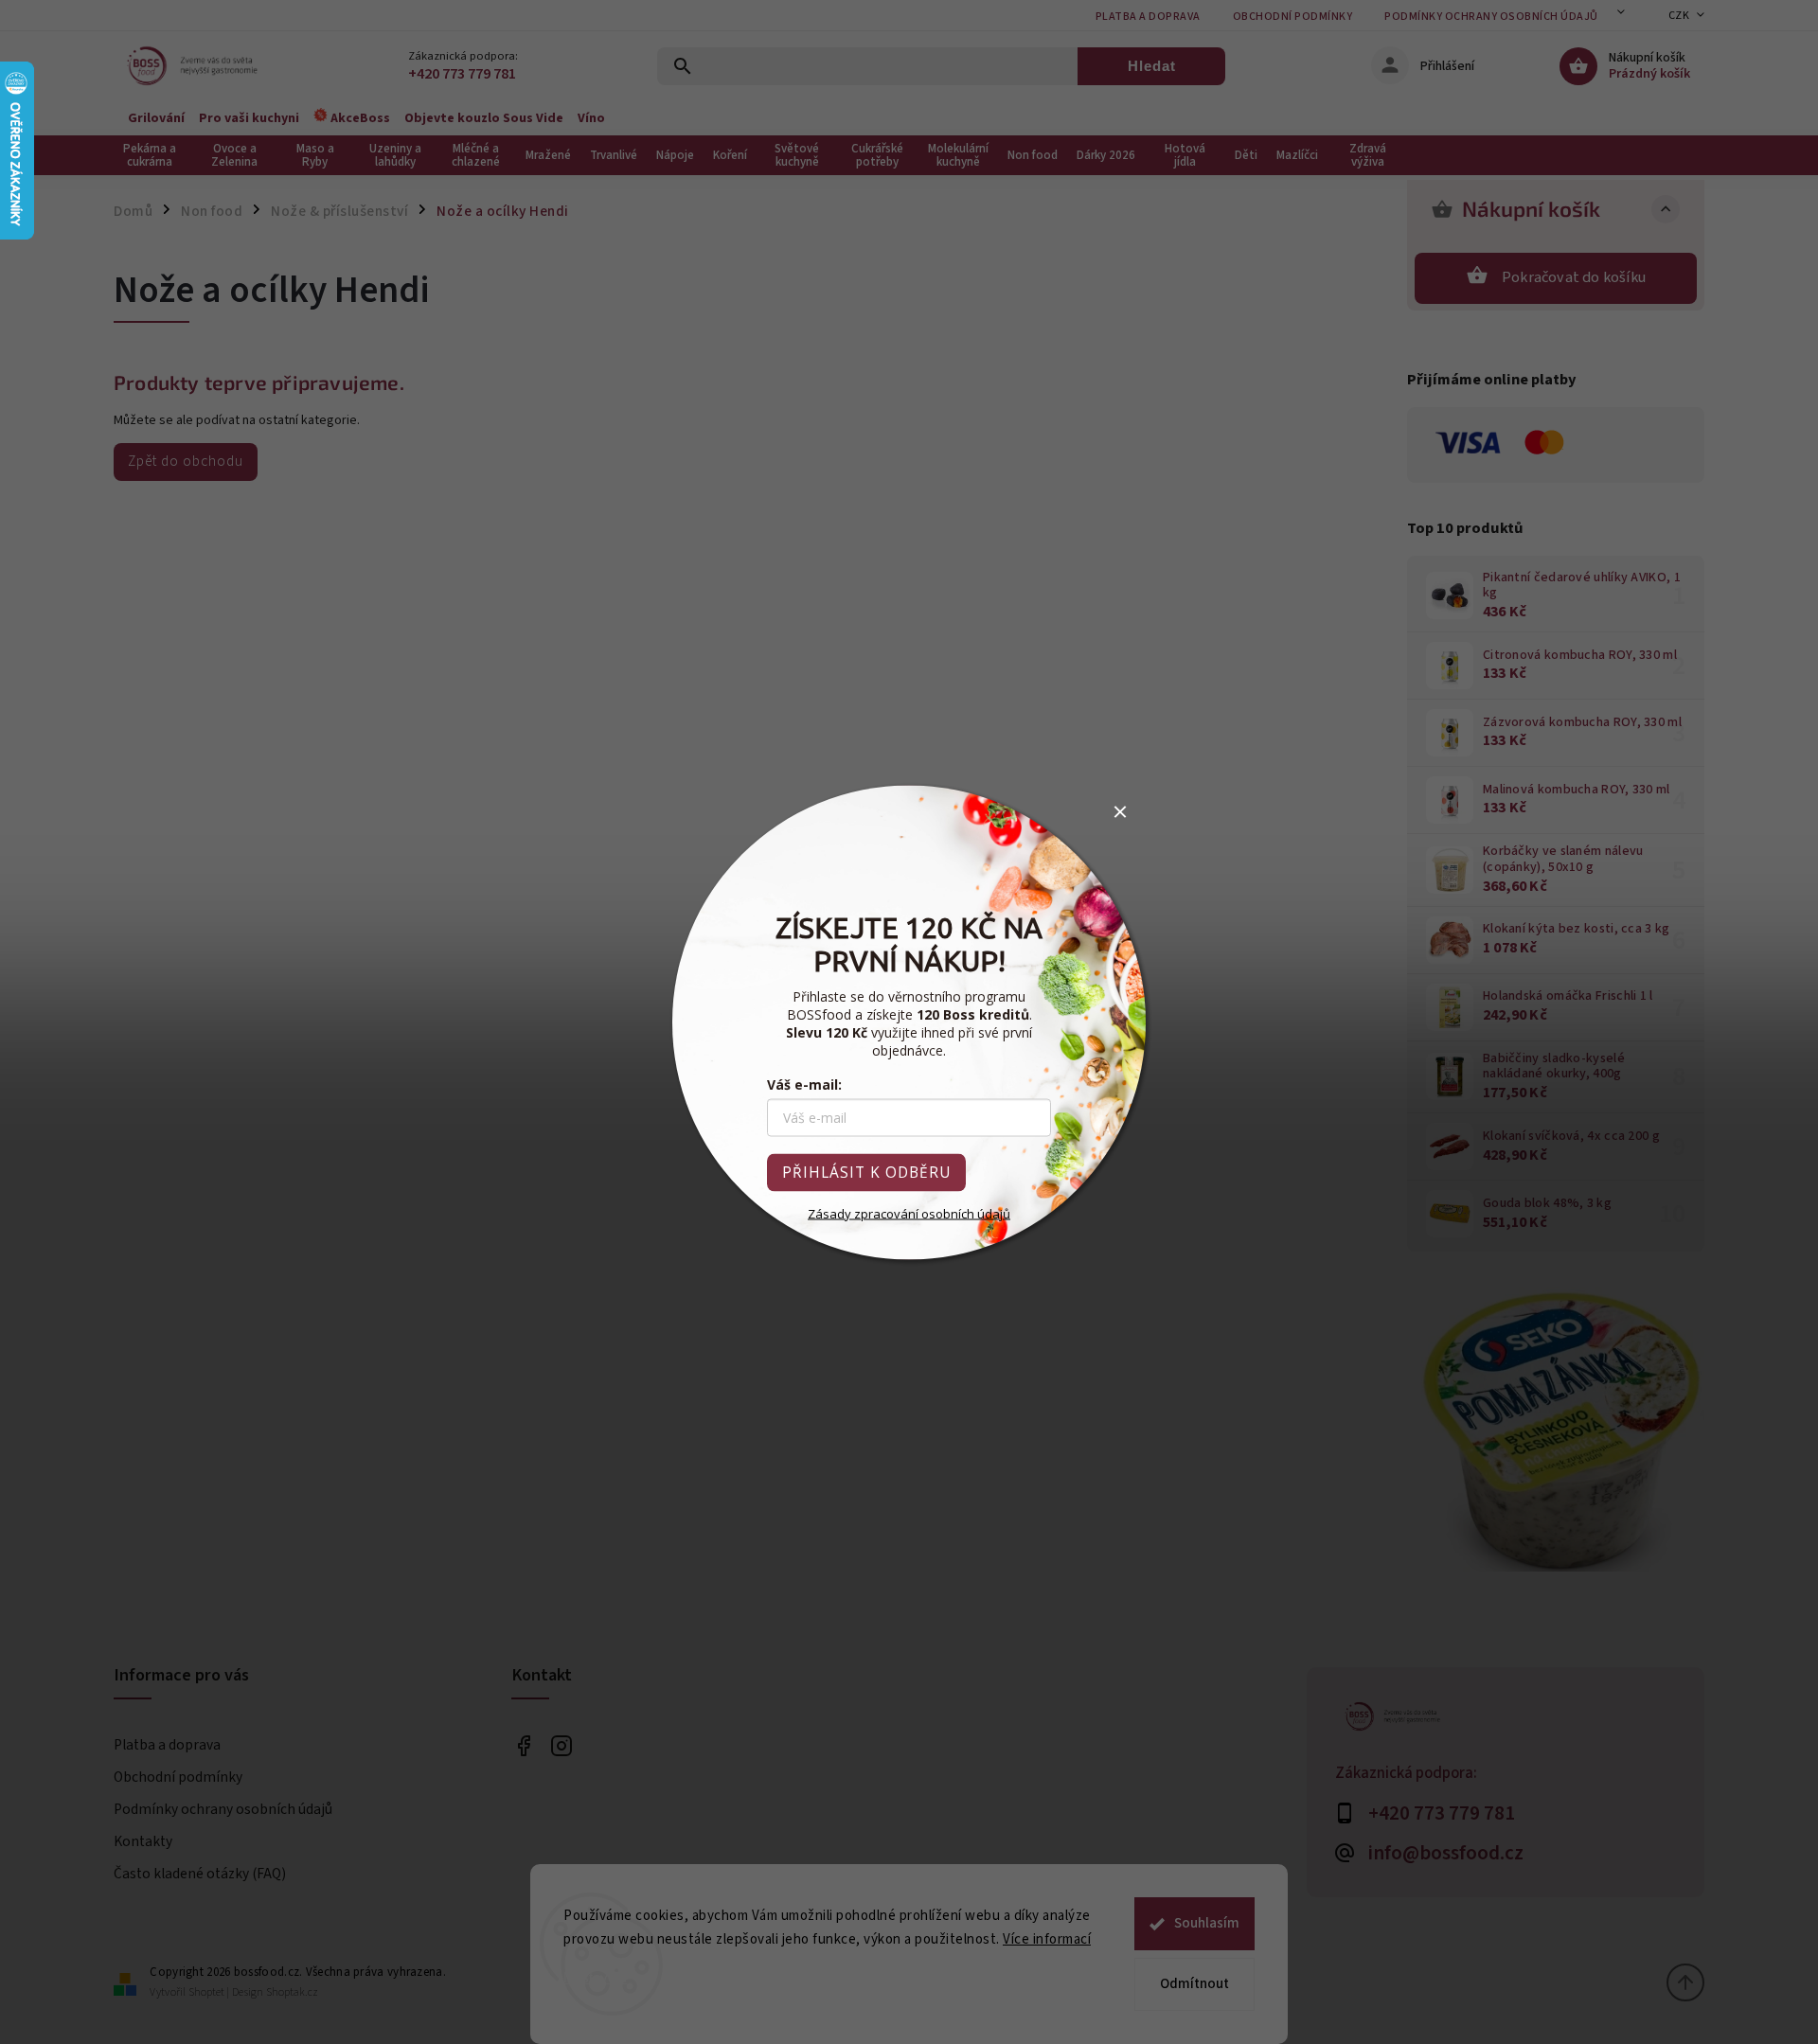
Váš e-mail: (804, 1084)
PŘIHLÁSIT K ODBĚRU (866, 1172)
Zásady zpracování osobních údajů (909, 1213)
